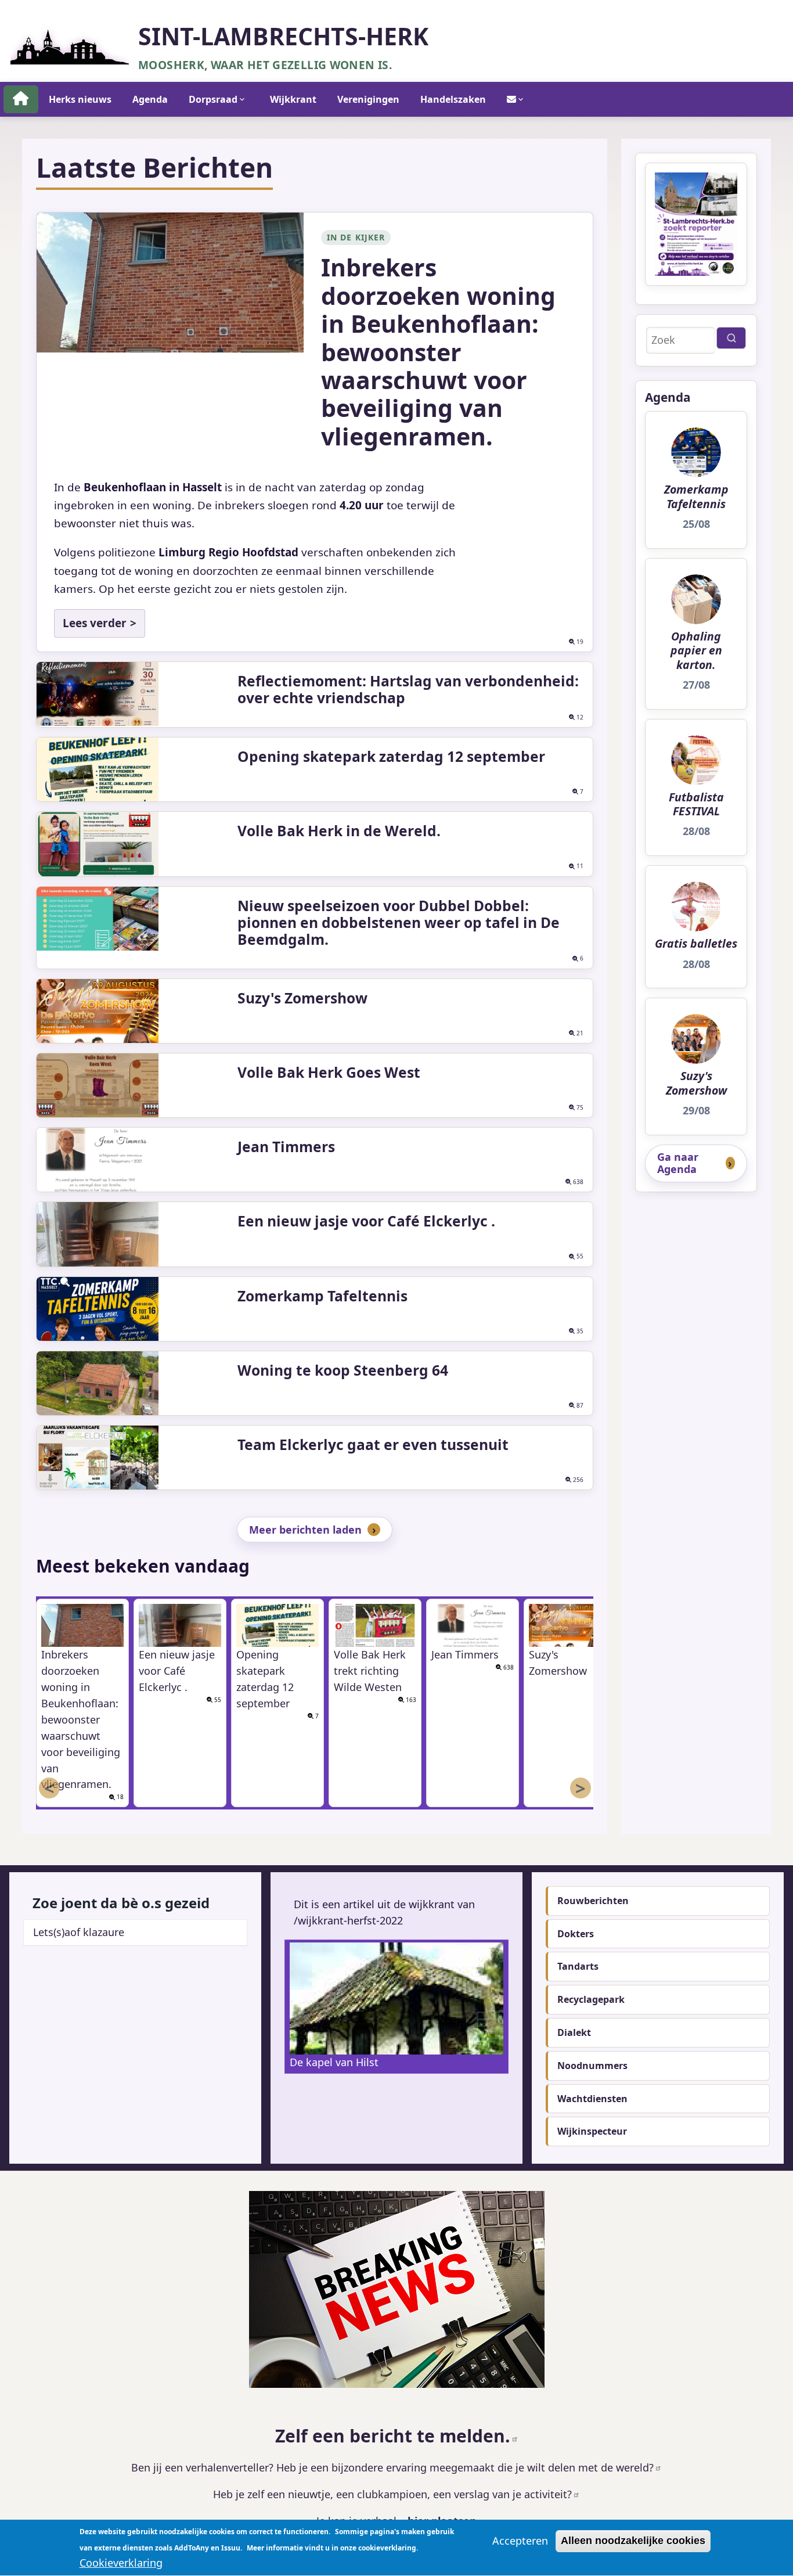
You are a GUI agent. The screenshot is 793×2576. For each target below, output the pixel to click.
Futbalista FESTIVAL (696, 805)
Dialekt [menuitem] (574, 2032)
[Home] (70, 43)
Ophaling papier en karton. (696, 651)
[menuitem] (21, 99)
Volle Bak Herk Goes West (329, 1072)
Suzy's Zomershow (302, 998)
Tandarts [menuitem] (578, 1966)
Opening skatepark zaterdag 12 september (391, 756)
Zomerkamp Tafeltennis (322, 1296)
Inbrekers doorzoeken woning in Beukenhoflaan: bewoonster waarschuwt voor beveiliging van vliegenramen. (438, 351)
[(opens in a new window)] (396, 2289)
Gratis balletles (696, 944)
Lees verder (95, 623)
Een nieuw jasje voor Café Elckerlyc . (366, 1221)
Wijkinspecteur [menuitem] (592, 2131)
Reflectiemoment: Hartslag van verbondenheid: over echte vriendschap (408, 689)
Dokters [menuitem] (576, 1934)
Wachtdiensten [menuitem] (592, 2099)
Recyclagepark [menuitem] (591, 1999)
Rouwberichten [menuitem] (593, 1901)
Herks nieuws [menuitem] (80, 99)
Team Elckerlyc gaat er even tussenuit (373, 1444)
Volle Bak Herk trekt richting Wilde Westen (370, 1671)
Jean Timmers (286, 1147)
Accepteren (520, 2541)
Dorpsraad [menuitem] (213, 99)
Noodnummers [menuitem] (592, 2066)
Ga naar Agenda (678, 1163)
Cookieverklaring (121, 2563)
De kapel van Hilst (334, 2062)
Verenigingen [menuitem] (368, 99)
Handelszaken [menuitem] (453, 99)
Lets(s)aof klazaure (79, 1932)
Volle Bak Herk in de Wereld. (339, 831)
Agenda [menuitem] (150, 99)
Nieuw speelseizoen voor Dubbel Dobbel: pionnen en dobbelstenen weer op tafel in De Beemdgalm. (399, 922)
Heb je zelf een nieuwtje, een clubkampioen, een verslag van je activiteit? (392, 2494)
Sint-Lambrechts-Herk (283, 36)
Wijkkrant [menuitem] (293, 99)
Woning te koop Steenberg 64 (343, 1370)
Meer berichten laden (305, 1530)
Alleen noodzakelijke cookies (633, 2541)
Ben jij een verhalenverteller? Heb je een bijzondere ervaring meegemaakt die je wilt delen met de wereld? (392, 2467)
